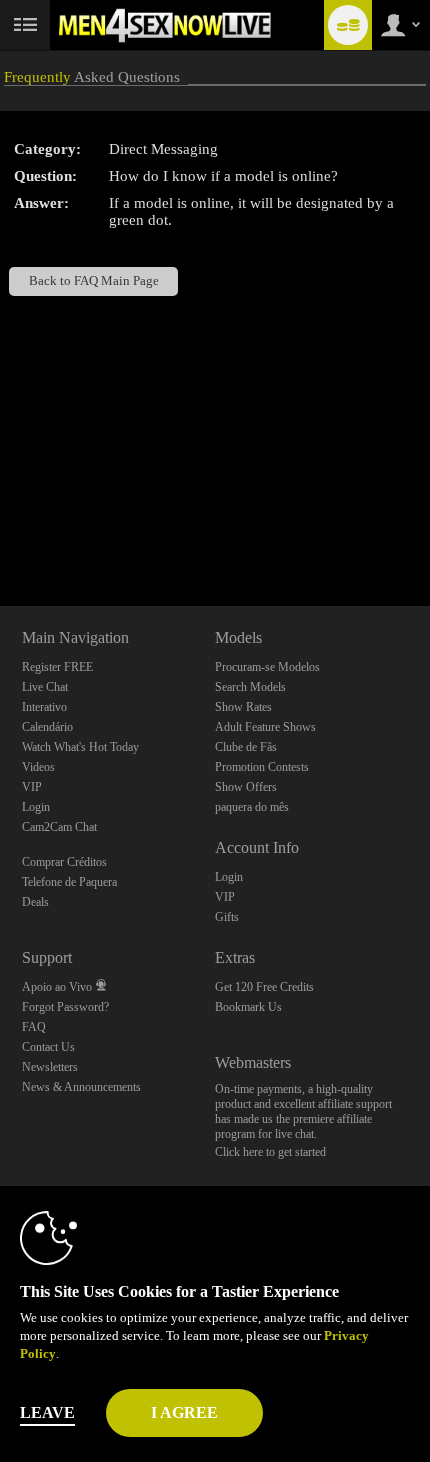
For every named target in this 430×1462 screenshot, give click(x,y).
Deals (35, 902)
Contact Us (48, 1047)
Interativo (44, 707)
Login (36, 807)
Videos (38, 767)
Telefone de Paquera (69, 882)
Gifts (227, 917)
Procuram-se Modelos (267, 667)
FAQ (34, 1027)
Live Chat (45, 687)
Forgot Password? (65, 1007)
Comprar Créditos (64, 862)
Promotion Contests (262, 767)
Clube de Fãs (246, 747)
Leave (47, 1412)
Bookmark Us (248, 1007)
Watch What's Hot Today (80, 747)
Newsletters (50, 1067)
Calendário (47, 727)
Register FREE (57, 667)
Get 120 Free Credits (264, 987)
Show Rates (243, 707)
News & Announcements (81, 1087)
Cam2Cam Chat (59, 827)
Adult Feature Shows (265, 727)
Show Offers (246, 787)
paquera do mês (252, 807)
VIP (32, 787)
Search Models (250, 687)
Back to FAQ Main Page (94, 281)
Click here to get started (270, 1152)
